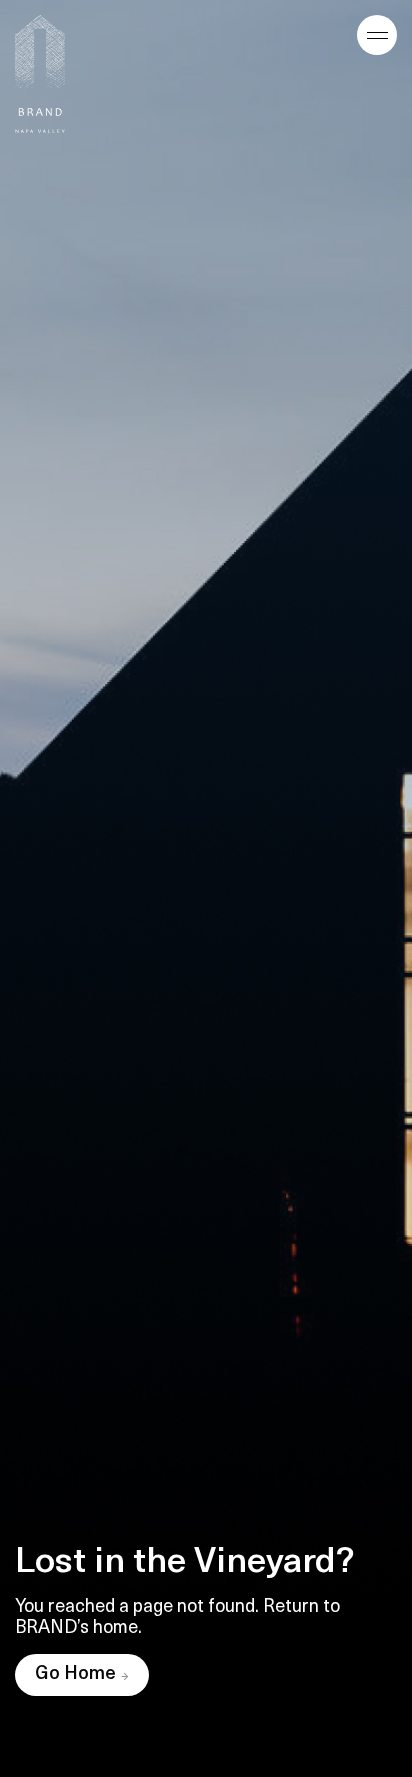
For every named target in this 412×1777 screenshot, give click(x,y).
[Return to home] (40, 74)
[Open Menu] (377, 35)
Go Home (75, 1675)
